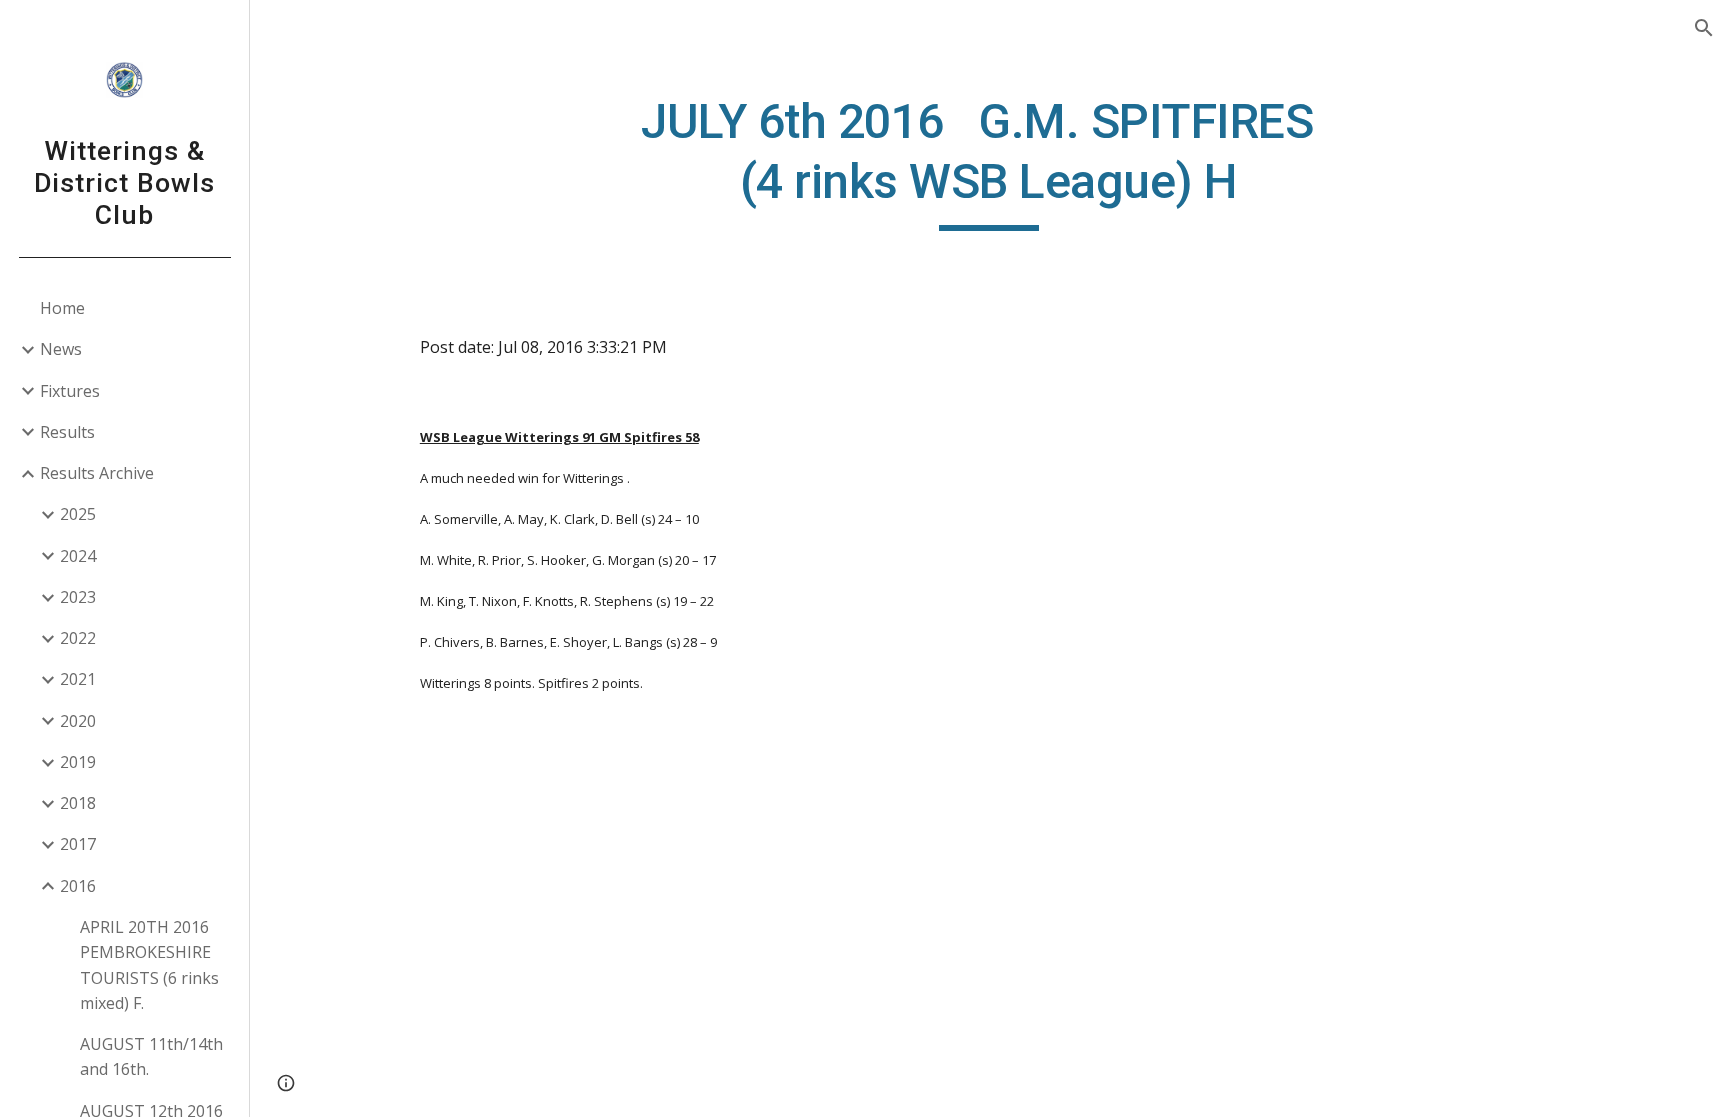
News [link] (61, 349)
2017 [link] (78, 844)
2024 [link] (78, 556)
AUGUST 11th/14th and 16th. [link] (151, 1056)
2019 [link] (78, 762)
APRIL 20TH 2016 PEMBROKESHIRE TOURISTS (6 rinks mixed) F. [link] (149, 965)
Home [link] (62, 308)
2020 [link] (78, 721)
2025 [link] (78, 514)
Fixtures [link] (70, 391)
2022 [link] (78, 638)
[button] (1704, 28)
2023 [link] (78, 597)
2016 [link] (78, 886)
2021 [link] (78, 679)
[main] (989, 161)
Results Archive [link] (97, 473)
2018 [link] (78, 803)
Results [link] (67, 432)
